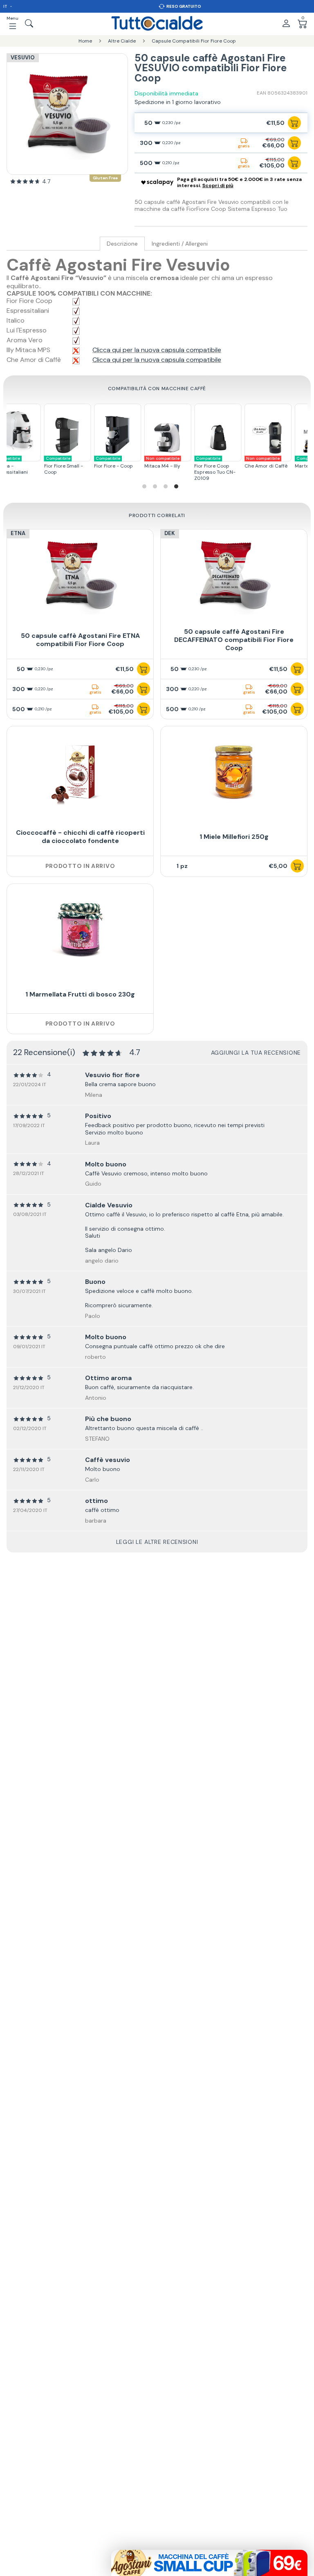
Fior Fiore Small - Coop (55, 465)
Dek (170, 533)
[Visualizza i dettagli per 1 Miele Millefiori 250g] (234, 772)
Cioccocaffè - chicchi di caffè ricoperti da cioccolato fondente (80, 837)
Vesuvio (23, 58)
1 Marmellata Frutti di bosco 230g (80, 994)
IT (6, 6)
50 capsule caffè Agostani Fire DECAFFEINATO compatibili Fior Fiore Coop (234, 640)
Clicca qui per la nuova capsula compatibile (157, 350)
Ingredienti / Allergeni (180, 244)
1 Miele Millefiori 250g (234, 837)
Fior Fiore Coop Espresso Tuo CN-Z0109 (207, 469)
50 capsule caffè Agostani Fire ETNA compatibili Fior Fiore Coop (80, 640)
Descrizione (122, 244)
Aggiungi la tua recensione (256, 1053)
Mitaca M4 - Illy (155, 462)
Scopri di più (218, 185)
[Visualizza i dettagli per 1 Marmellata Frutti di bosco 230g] (80, 930)
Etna (18, 533)
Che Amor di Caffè (258, 462)
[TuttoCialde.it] (157, 23)
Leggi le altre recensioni (157, 1542)
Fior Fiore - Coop (106, 462)
